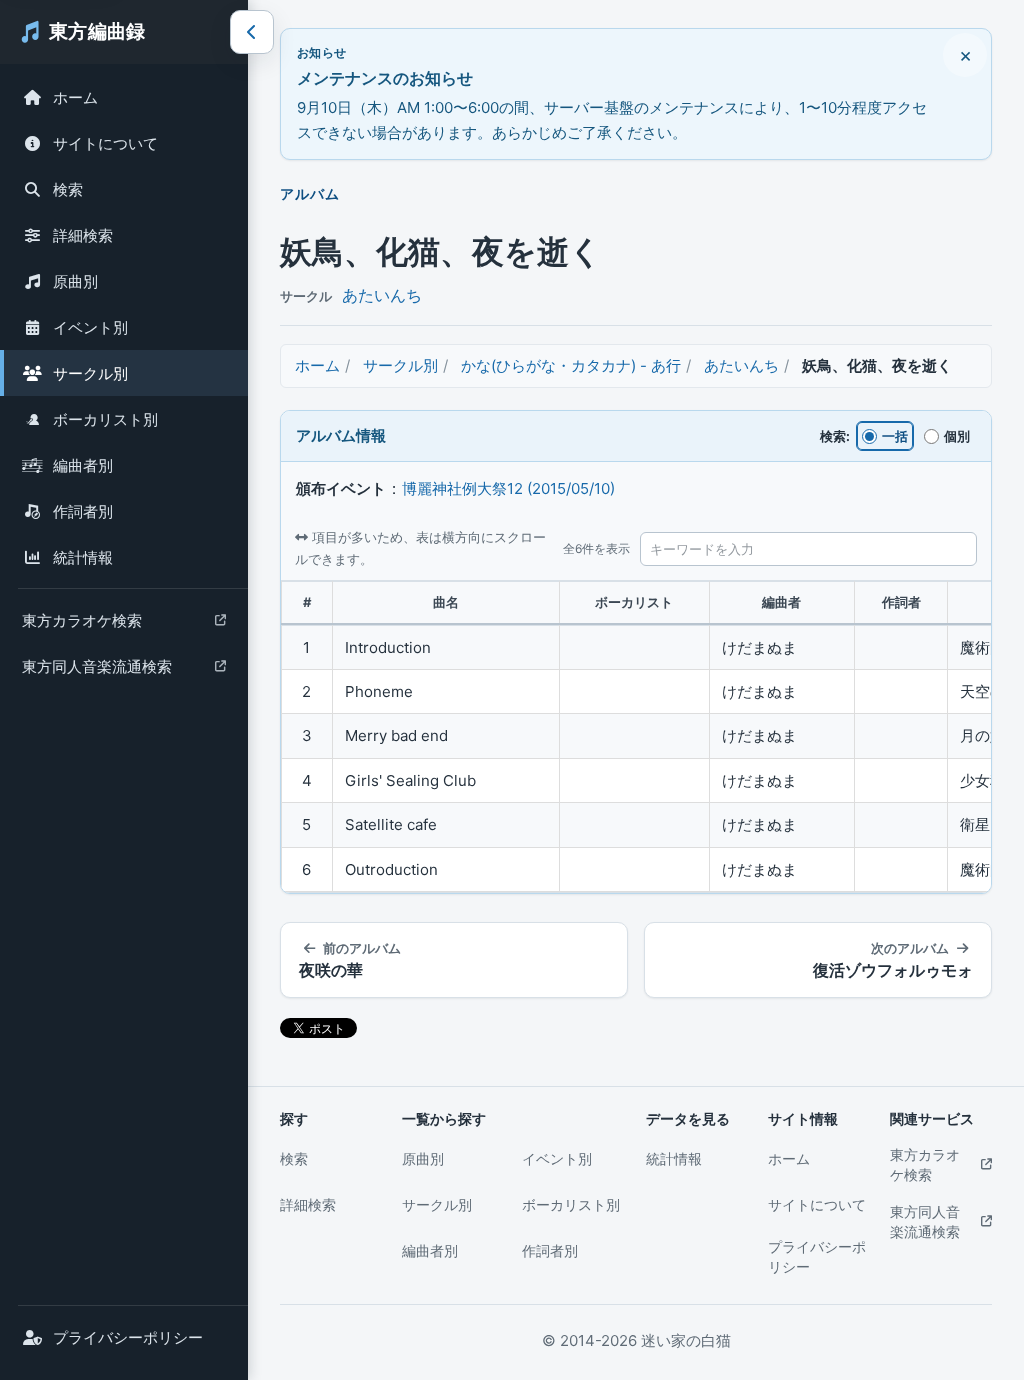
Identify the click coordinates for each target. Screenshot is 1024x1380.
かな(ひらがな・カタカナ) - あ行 (571, 365)
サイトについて (105, 143)
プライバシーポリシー (128, 1337)
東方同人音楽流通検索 (96, 671)
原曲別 (75, 281)
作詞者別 (83, 511)
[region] (636, 737)
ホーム (75, 97)
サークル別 (90, 373)
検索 (68, 189)
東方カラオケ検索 (81, 625)
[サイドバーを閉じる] (252, 32)
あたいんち (382, 295)
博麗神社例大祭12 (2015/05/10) (508, 488)
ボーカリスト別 (105, 419)
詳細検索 (83, 235)
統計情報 (83, 557)
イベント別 (90, 327)
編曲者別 (83, 465)
